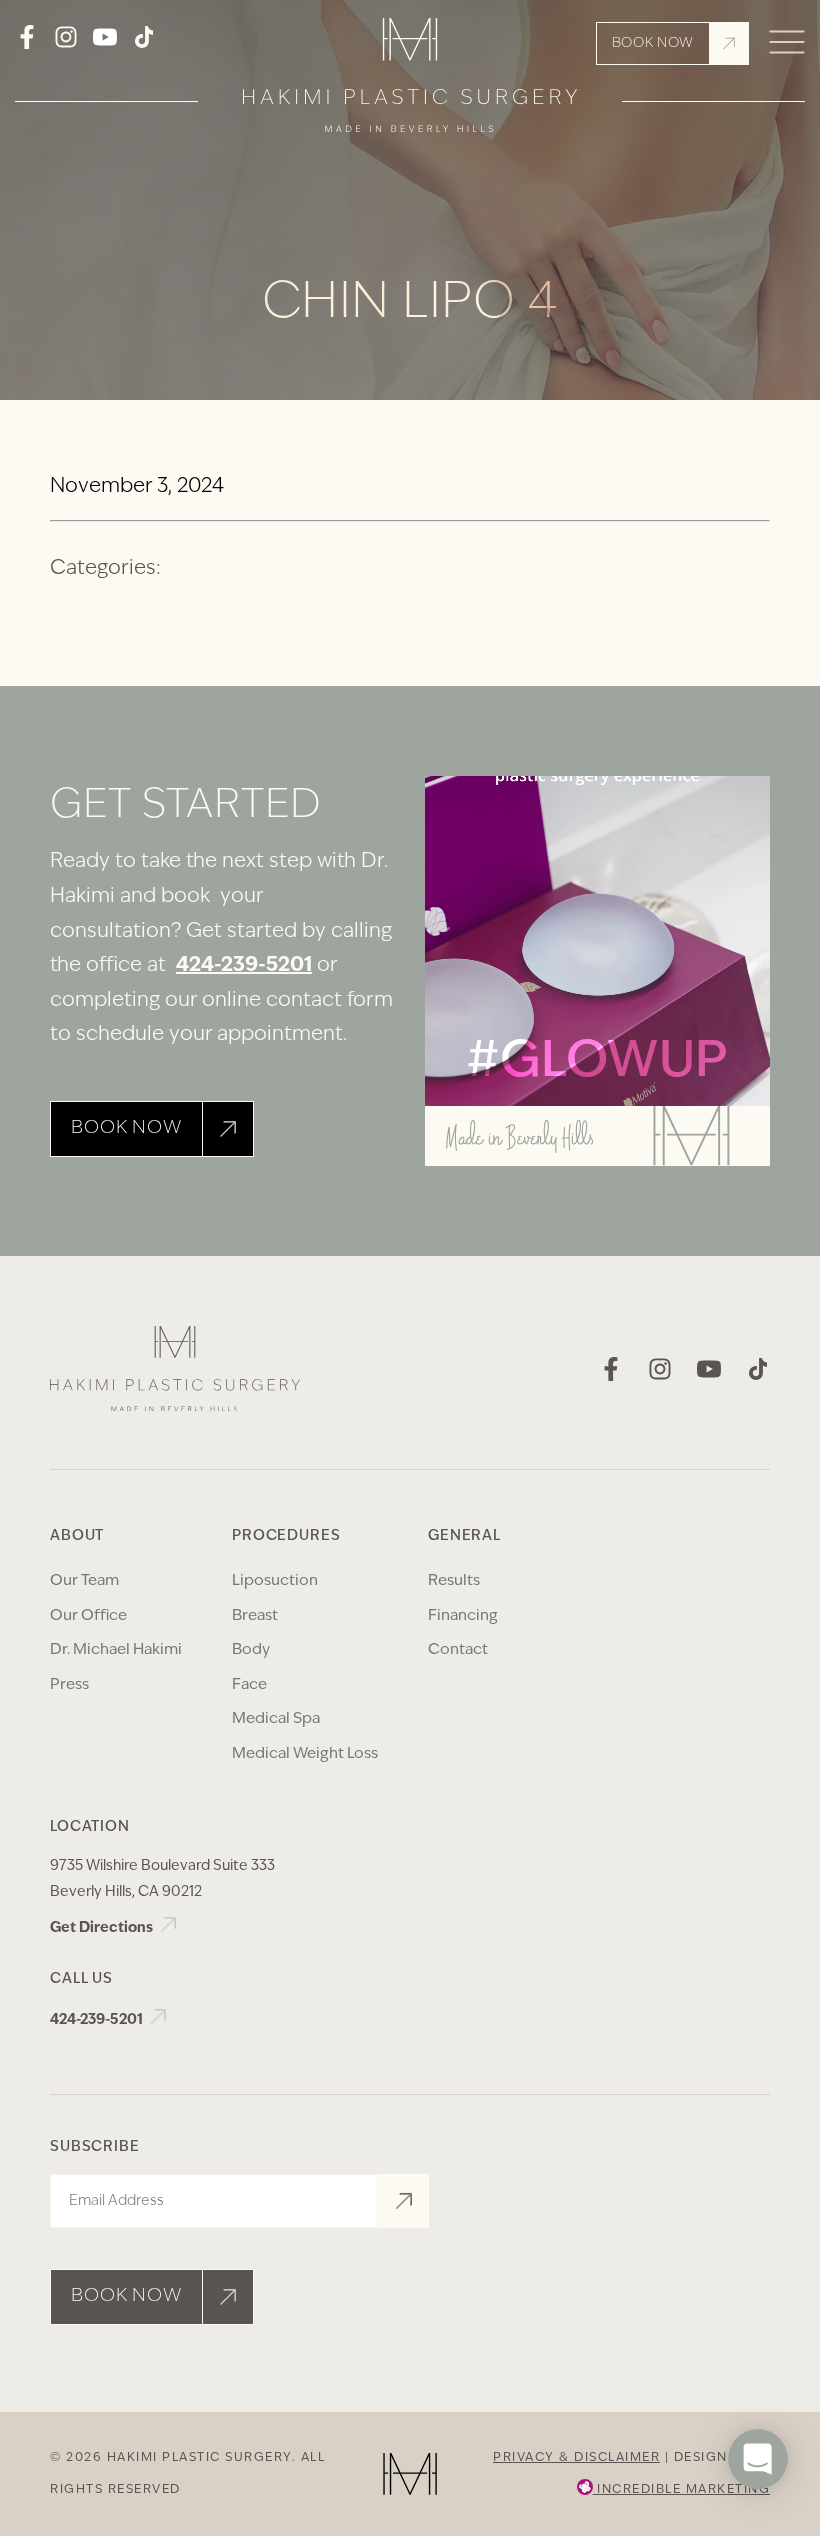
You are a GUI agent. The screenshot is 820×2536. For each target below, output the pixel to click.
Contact (458, 1650)
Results (454, 1581)
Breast (255, 1616)
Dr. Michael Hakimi (116, 1650)
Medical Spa (276, 1719)
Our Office (88, 1616)
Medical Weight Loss (305, 1754)
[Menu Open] (787, 43)
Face (249, 1685)
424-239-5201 (244, 966)
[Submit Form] (403, 2201)
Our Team (84, 1581)
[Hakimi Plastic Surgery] (410, 81)
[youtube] (105, 44)
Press (69, 1685)
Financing (463, 1616)
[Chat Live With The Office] (758, 2518)
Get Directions (103, 1928)
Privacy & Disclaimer (576, 2458)
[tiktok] (144, 44)
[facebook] (27, 44)
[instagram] (66, 44)
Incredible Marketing (682, 2490)
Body (251, 1650)
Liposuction (275, 1581)
